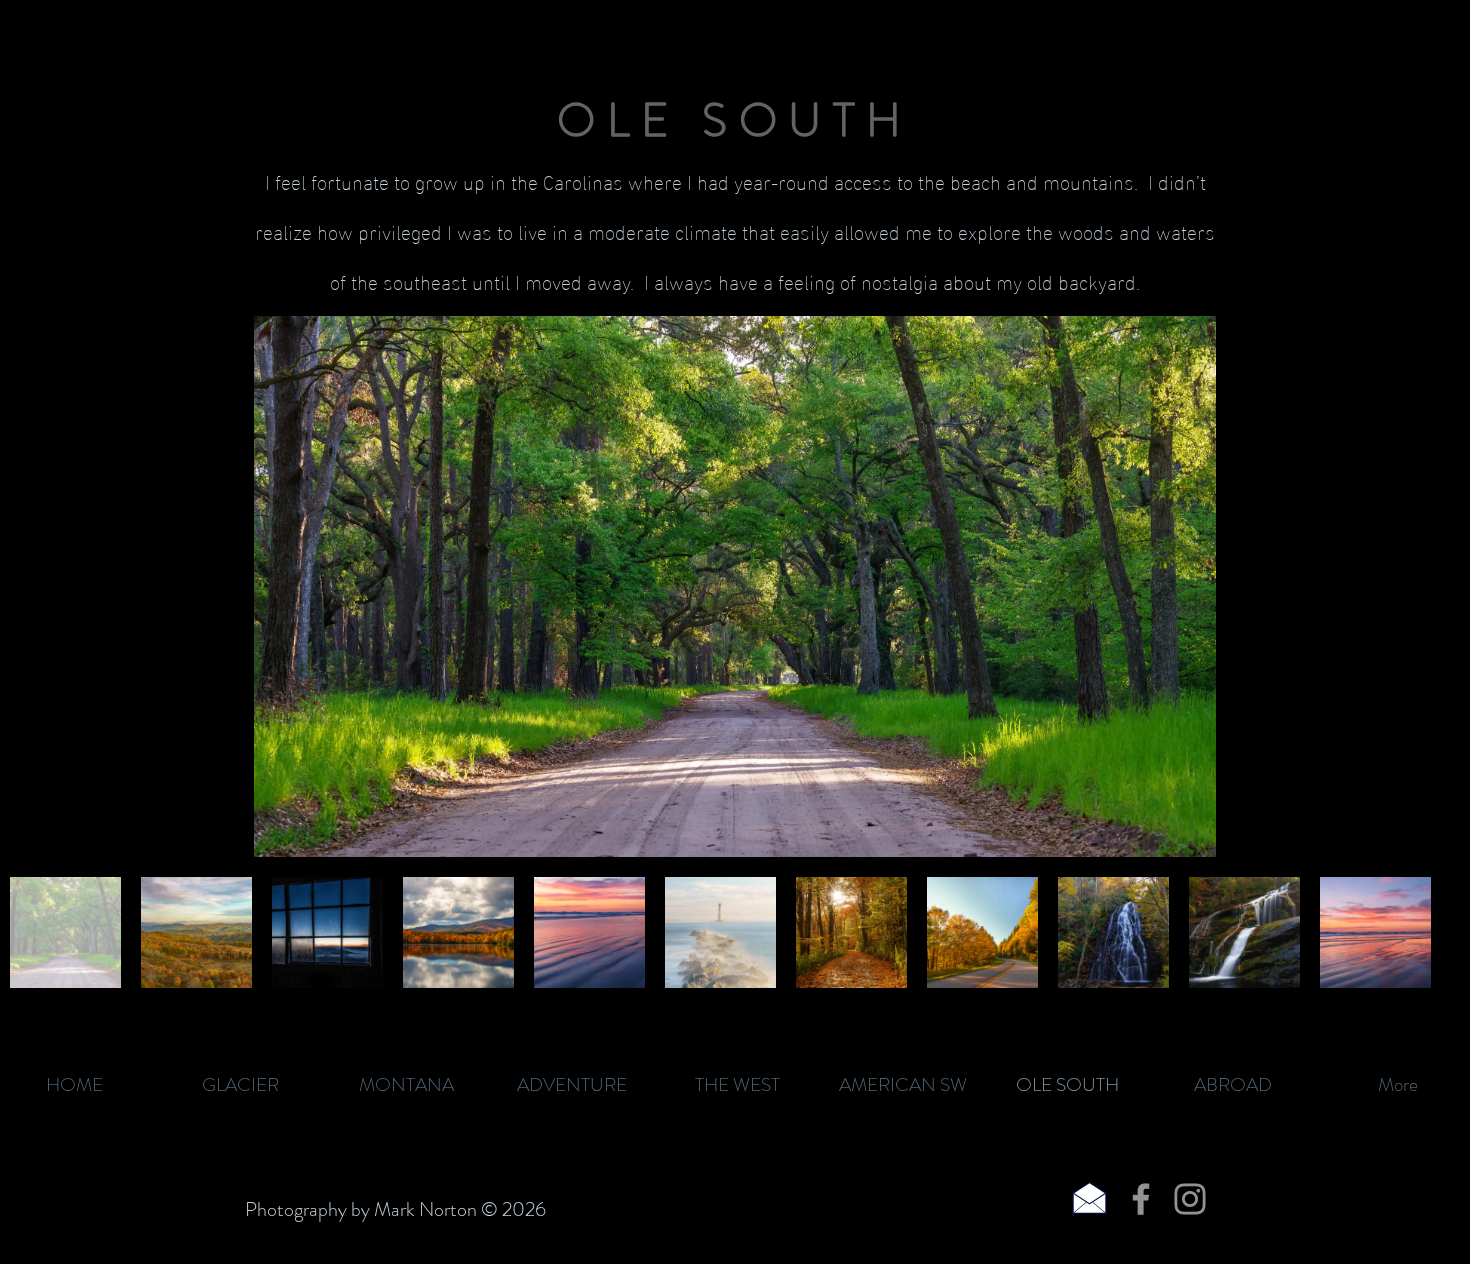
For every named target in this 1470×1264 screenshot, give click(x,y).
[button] (735, 586)
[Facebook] (1141, 1199)
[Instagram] (1190, 1199)
